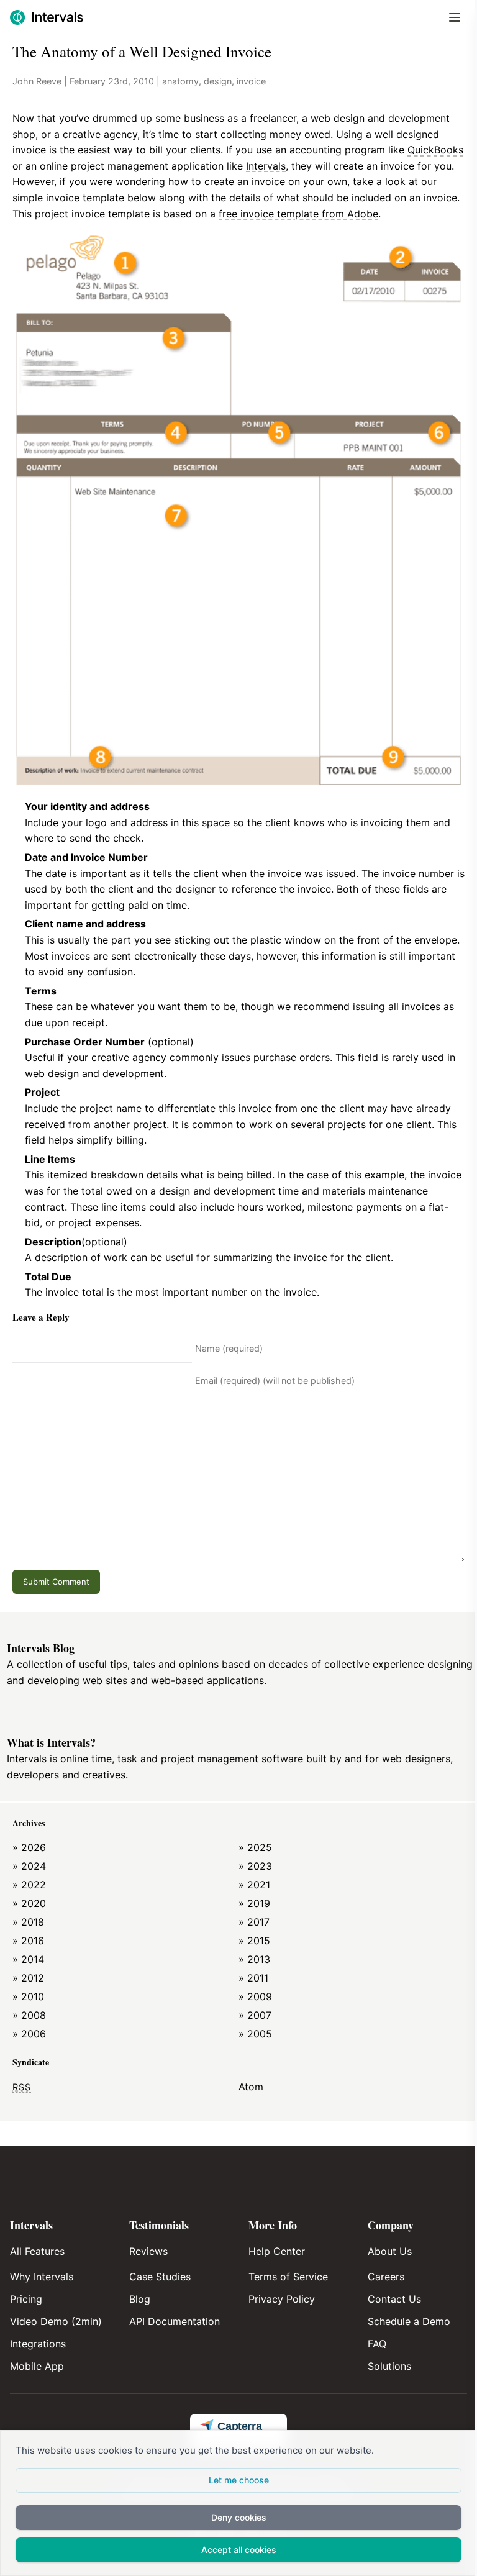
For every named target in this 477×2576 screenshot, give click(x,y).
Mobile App (37, 2366)
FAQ (377, 2344)
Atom (251, 2087)
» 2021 (254, 1885)
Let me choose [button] (239, 2480)
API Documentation (175, 2321)
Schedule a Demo (409, 2321)
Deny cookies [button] (239, 2517)
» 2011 (253, 1978)
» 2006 (29, 2034)
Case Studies (160, 2277)
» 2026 (29, 1847)
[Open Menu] (455, 17)
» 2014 (28, 1959)
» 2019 (254, 1903)
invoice (251, 81)
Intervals (266, 166)
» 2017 (254, 1922)
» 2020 (29, 1903)
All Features (37, 2251)
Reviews (148, 2251)
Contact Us (394, 2299)
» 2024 (29, 1866)
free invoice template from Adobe (298, 214)
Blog (140, 2299)
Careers (386, 2277)
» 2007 (255, 2015)
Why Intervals (42, 2277)
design (218, 81)
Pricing (26, 2299)
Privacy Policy (282, 2299)
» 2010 (28, 1996)
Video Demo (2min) (56, 2321)
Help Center (277, 2251)
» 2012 (28, 1978)
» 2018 (28, 1922)
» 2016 (28, 1941)
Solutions (389, 2366)
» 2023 (255, 1866)
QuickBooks (435, 150)
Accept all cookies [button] (239, 2550)
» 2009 (255, 1996)
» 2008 (29, 2015)
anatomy (180, 81)
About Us (390, 2251)
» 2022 (29, 1885)
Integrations (38, 2344)
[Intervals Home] (47, 17)
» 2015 (254, 1941)
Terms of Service (288, 2277)
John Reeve (37, 81)
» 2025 (255, 1847)
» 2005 (255, 2034)
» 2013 (254, 1959)
